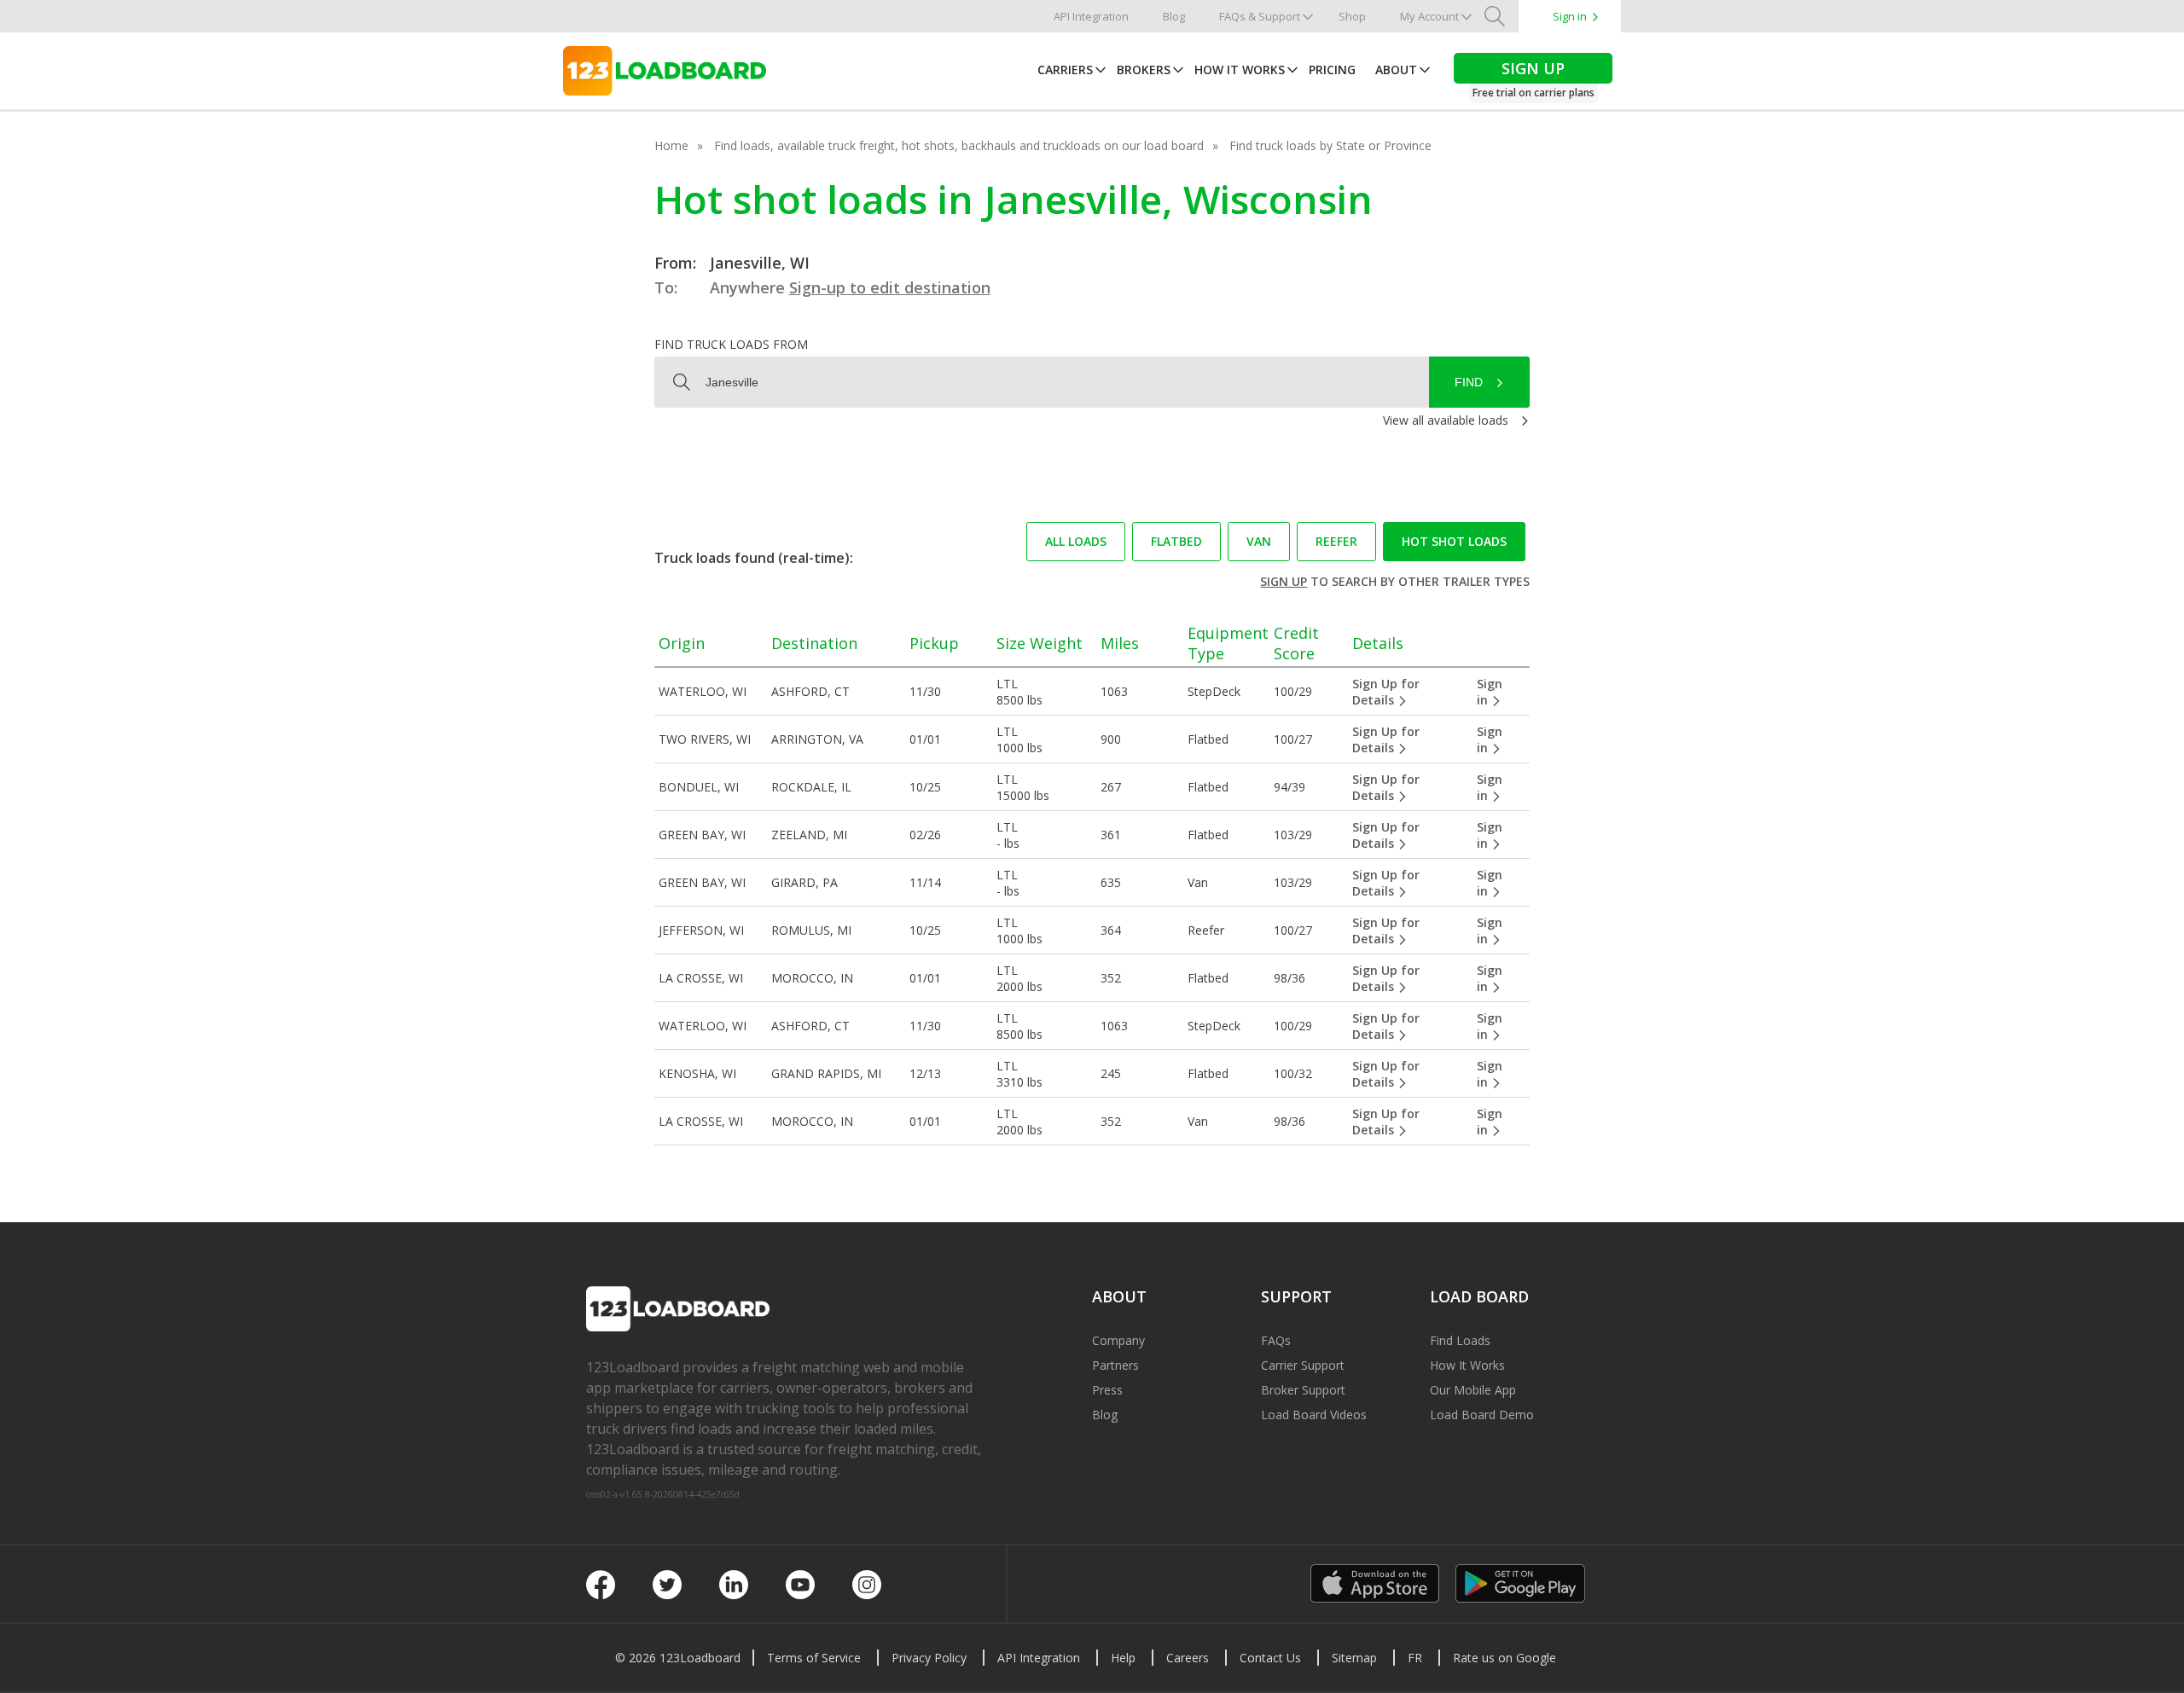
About (1396, 70)
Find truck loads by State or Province (1330, 145)
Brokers (1144, 70)
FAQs (1276, 1340)
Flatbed (1176, 541)
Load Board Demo (1482, 1415)
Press (1107, 1390)
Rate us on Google (1504, 1658)
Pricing (1332, 70)
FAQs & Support (1260, 16)
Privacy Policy (929, 1658)
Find (1469, 382)
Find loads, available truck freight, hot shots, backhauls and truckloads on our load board (959, 145)
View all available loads (1446, 420)
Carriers (1065, 70)
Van (1259, 541)
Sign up (1284, 581)
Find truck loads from (731, 344)
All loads (1076, 541)
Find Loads (1460, 1340)
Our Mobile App (1473, 1390)
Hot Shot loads (1454, 541)
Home (671, 145)
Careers (1188, 1658)
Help (1123, 1658)
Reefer (1336, 541)
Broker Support (1303, 1390)
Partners (1115, 1365)
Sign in (1570, 16)
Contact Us (1270, 1658)
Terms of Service (814, 1658)
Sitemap (1354, 1658)
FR (1415, 1658)
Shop (1352, 16)
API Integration (1091, 16)
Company (1118, 1340)
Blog (1174, 16)
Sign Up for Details (1386, 692)
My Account (1429, 16)
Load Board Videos (1314, 1415)
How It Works (1240, 70)
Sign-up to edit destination (890, 287)
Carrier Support (1303, 1365)
